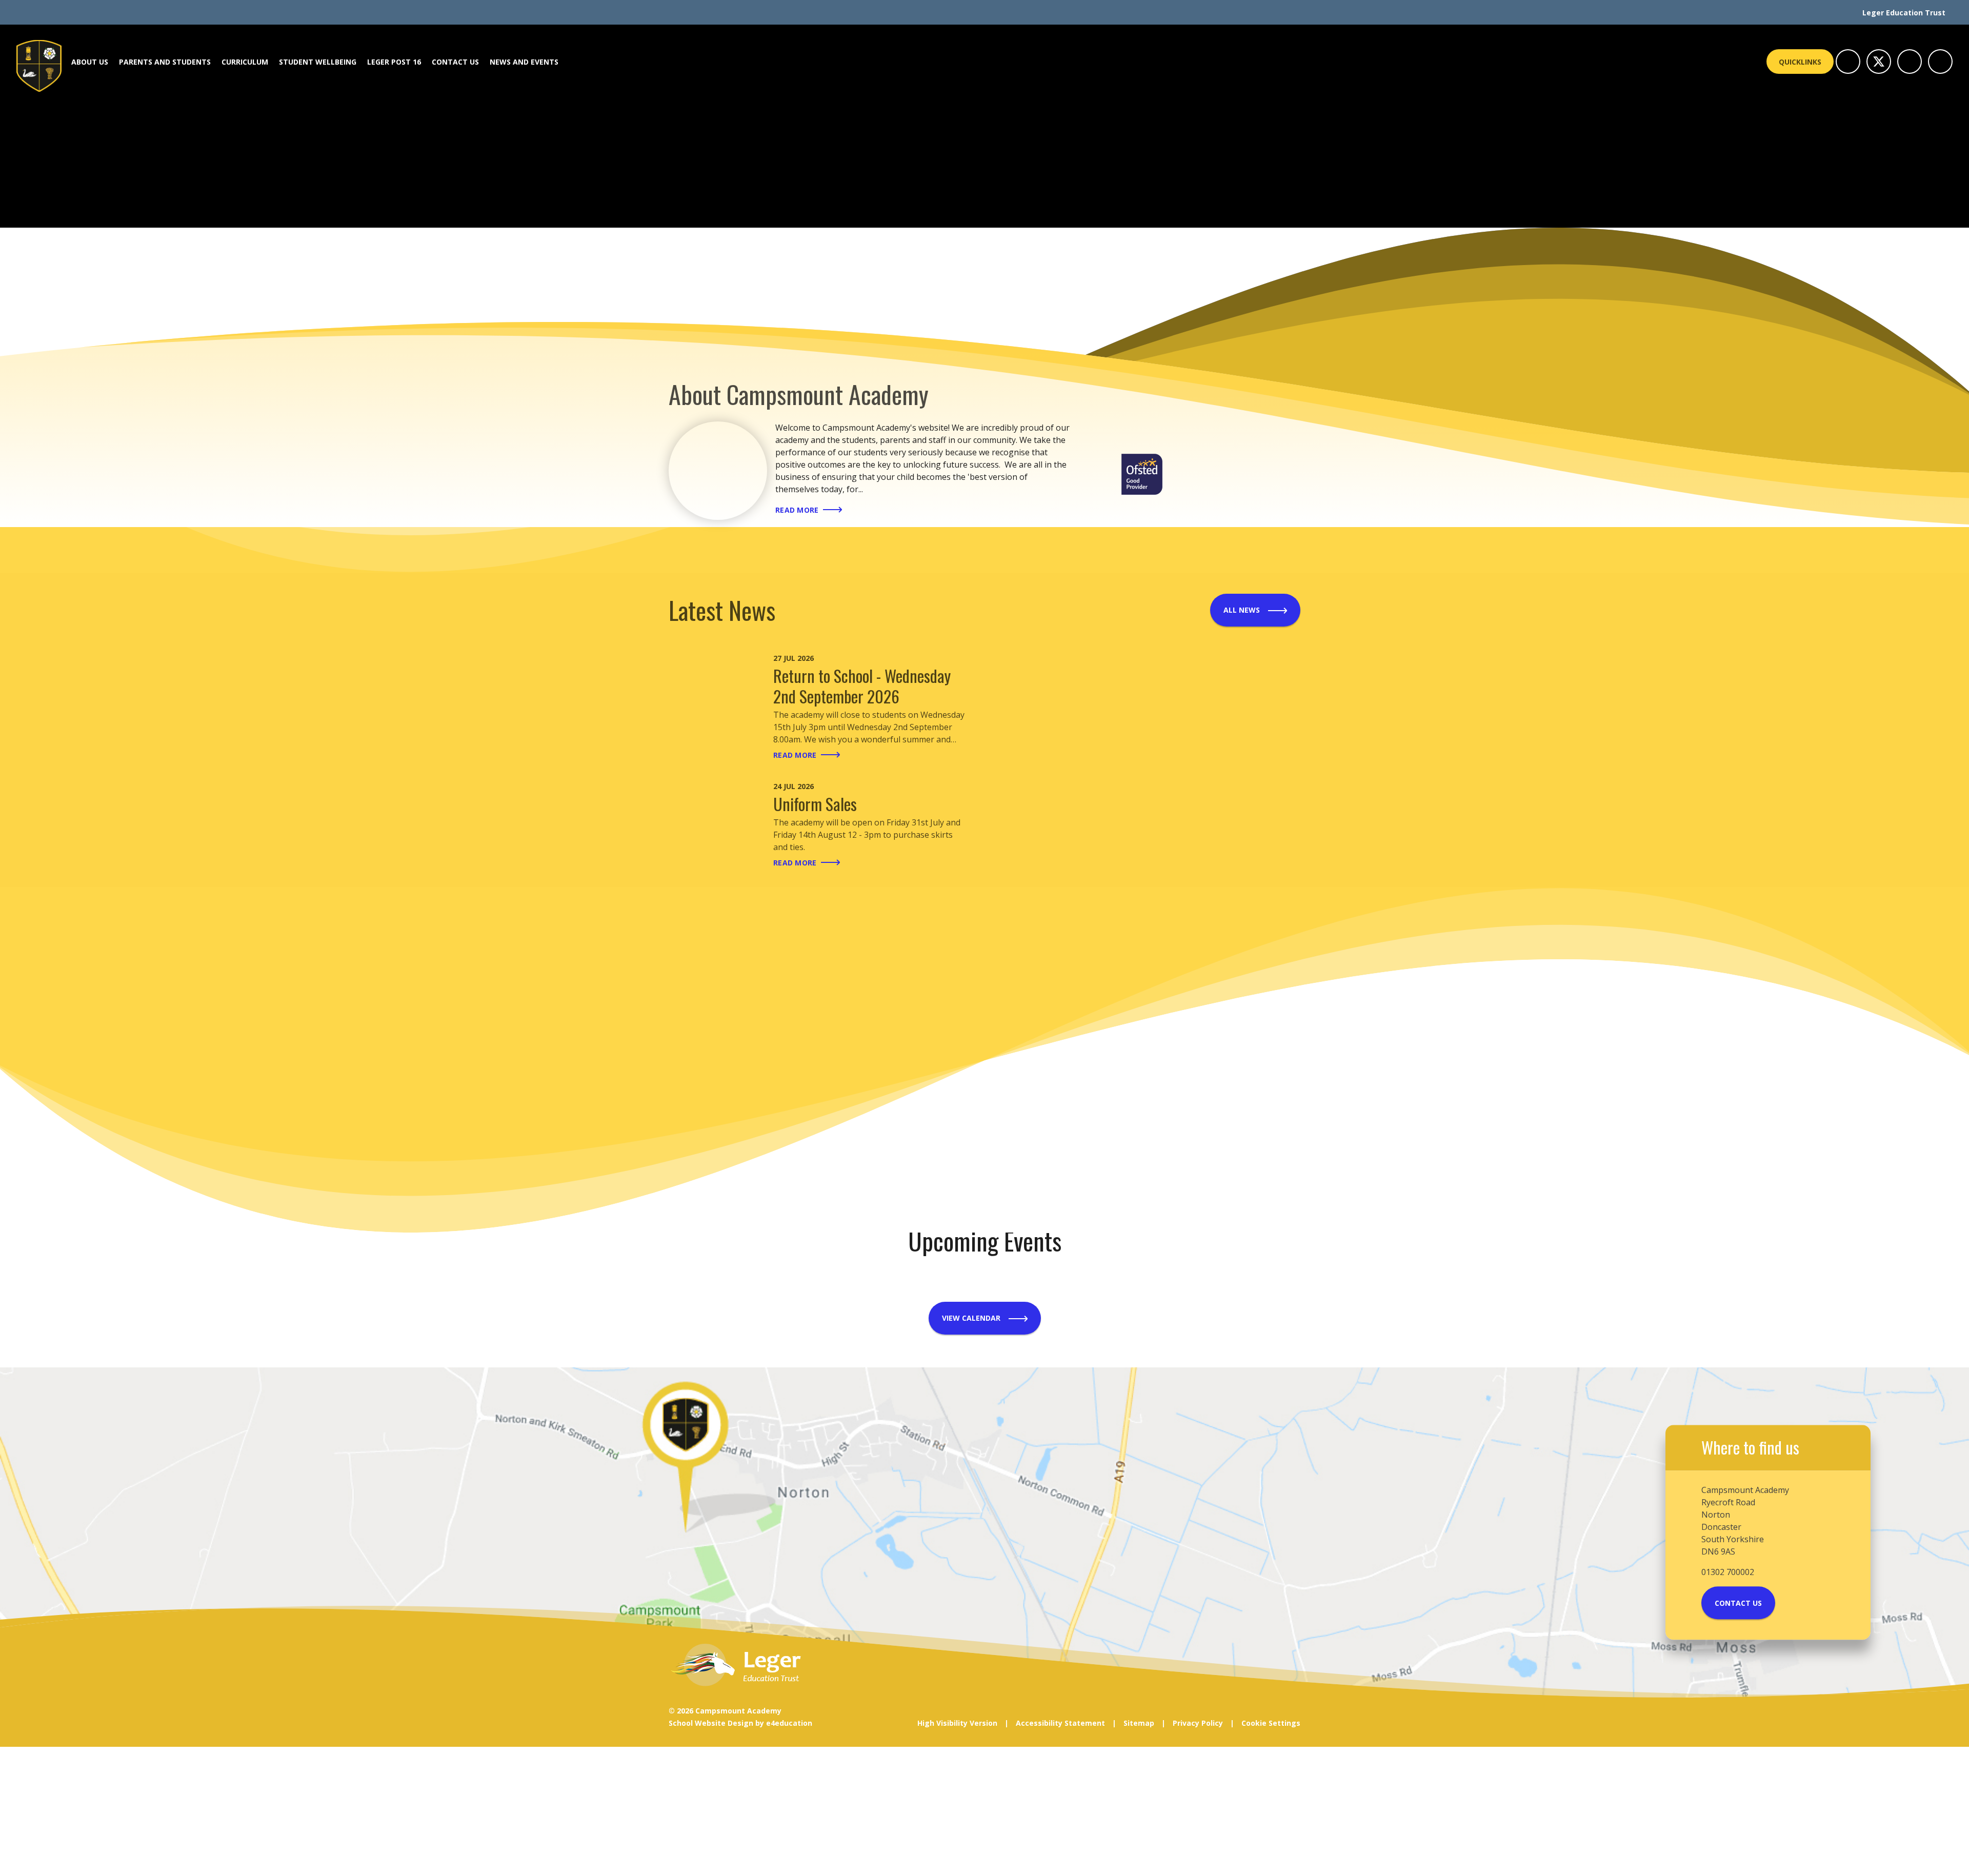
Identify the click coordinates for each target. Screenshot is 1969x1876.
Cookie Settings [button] (1271, 1723)
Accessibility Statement (1060, 1723)
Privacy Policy (1198, 1723)
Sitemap (1139, 1723)
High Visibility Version (957, 1723)
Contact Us (1738, 1603)
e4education (789, 1723)
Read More (797, 510)
